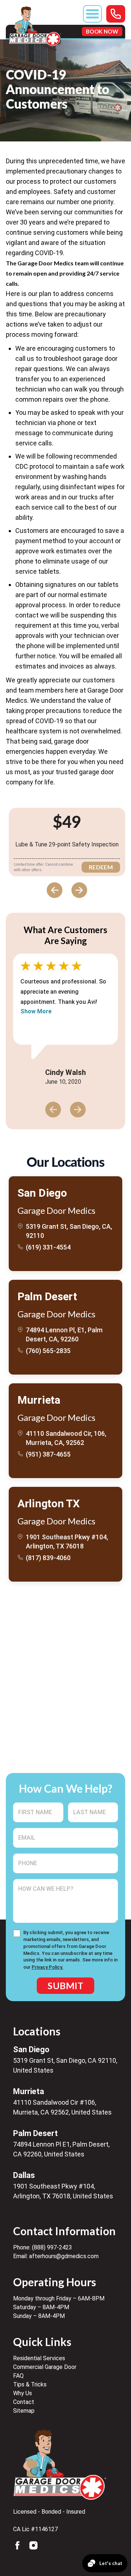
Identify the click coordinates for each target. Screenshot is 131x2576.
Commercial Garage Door (45, 2367)
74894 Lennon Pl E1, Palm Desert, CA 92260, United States (61, 2149)
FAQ (18, 2376)
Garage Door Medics (56, 1211)
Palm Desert (47, 1297)
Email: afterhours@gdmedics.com (56, 2256)
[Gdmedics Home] (60, 2465)
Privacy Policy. (47, 1967)
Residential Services (39, 2358)
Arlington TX (48, 1504)
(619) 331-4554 (48, 1247)
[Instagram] (33, 2545)
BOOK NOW (102, 31)
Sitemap (24, 2411)
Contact (24, 2402)
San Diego (42, 1193)
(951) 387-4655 (48, 1454)
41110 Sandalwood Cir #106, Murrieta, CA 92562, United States (62, 2107)
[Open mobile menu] (92, 14)
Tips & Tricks (30, 2384)
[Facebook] (17, 2545)
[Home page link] (35, 26)
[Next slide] (79, 890)
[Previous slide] (55, 890)
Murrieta (39, 1400)
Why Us (23, 2393)
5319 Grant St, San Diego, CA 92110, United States (65, 2065)
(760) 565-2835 (48, 1351)
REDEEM (101, 867)
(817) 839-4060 (48, 1558)
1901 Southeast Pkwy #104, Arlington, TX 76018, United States (63, 2191)
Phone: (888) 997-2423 (43, 2247)
